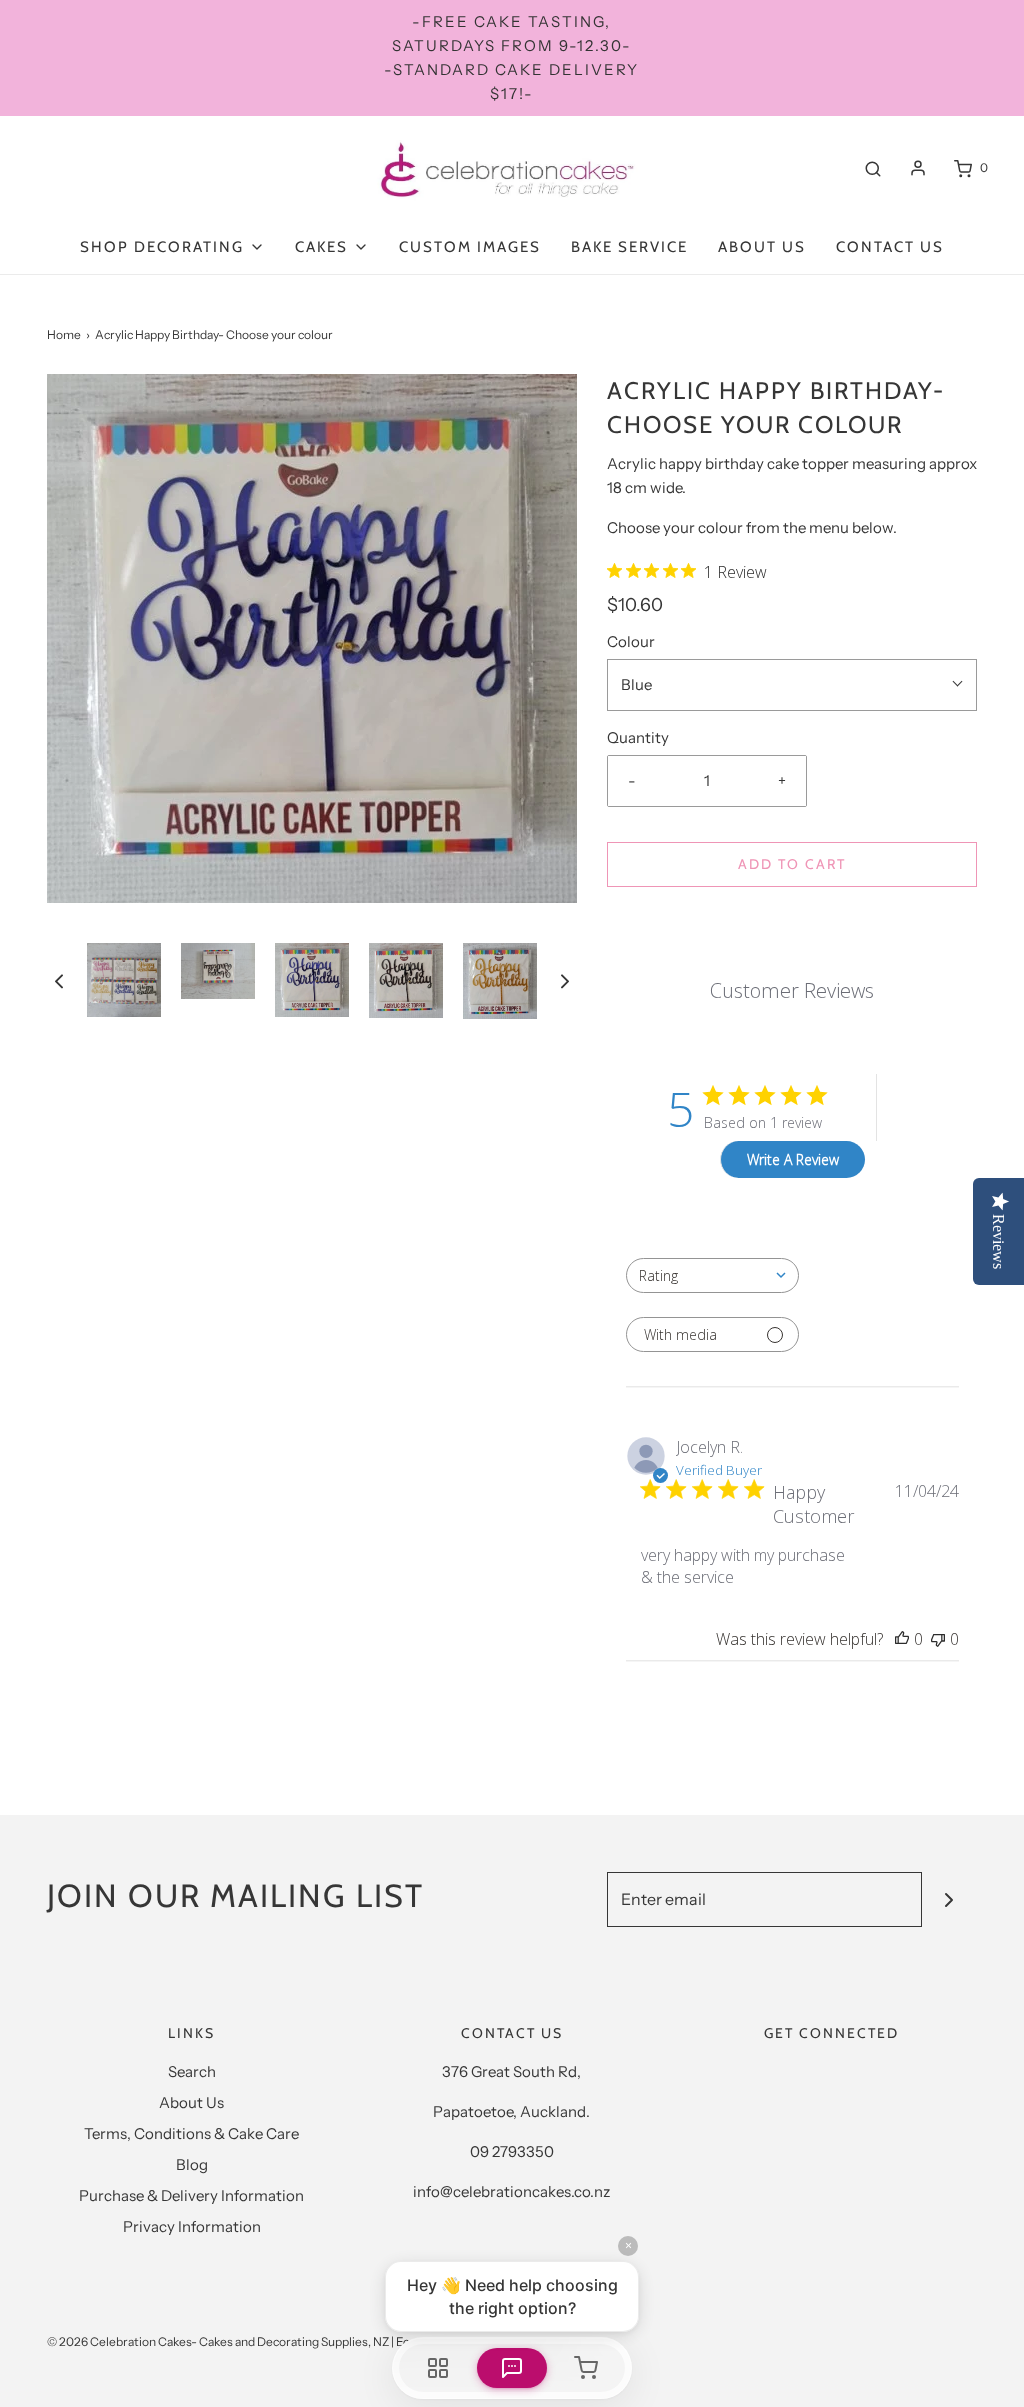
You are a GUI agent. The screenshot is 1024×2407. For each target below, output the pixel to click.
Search (192, 2071)
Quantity (638, 737)
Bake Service (629, 247)
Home (64, 334)
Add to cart (792, 864)
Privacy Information (192, 2226)
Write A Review (793, 1159)
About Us (762, 247)
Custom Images (470, 247)
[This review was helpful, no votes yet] (902, 1639)
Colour (631, 641)
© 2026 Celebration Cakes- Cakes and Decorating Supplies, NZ (218, 2341)
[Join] (949, 1899)
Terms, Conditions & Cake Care (191, 2133)
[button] (59, 981)
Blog (192, 2164)
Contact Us (890, 247)
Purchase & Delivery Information (191, 2195)
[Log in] (918, 168)
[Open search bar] (873, 168)
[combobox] (712, 1275)
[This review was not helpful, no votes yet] (938, 1639)
